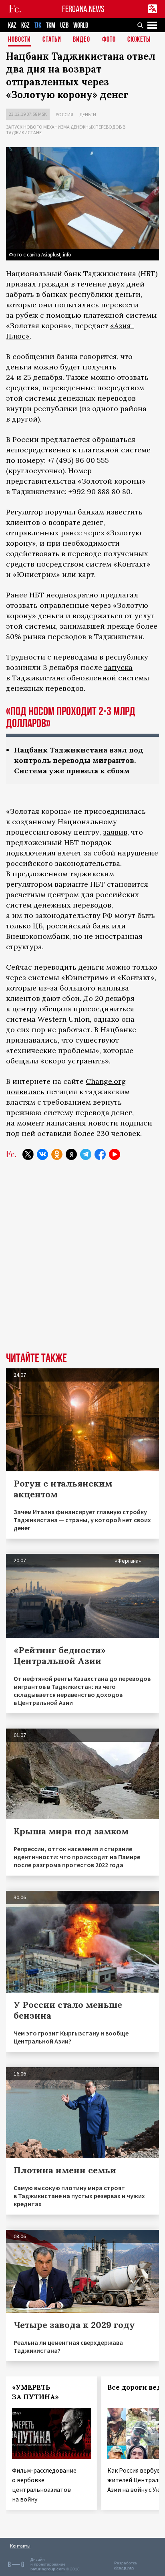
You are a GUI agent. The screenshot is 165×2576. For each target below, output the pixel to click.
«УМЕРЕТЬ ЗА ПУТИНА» (35, 2392)
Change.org (106, 1081)
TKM (51, 25)
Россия (64, 114)
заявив (115, 832)
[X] (28, 1154)
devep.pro (124, 2568)
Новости (19, 40)
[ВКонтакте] (42, 1154)
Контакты (20, 2546)
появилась (25, 1092)
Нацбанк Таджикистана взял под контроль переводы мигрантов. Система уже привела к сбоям (79, 760)
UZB (64, 25)
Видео (81, 40)
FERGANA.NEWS (83, 9)
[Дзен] (71, 1154)
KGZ (25, 25)
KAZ (12, 25)
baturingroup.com (48, 2569)
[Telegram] (86, 1154)
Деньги (88, 114)
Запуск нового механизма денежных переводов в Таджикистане (66, 130)
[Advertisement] (82, 1262)
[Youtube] (115, 1154)
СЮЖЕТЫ (139, 40)
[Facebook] (100, 1154)
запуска (118, 667)
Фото (109, 40)
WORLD (81, 25)
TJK (38, 25)
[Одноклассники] (57, 1154)
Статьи (52, 40)
